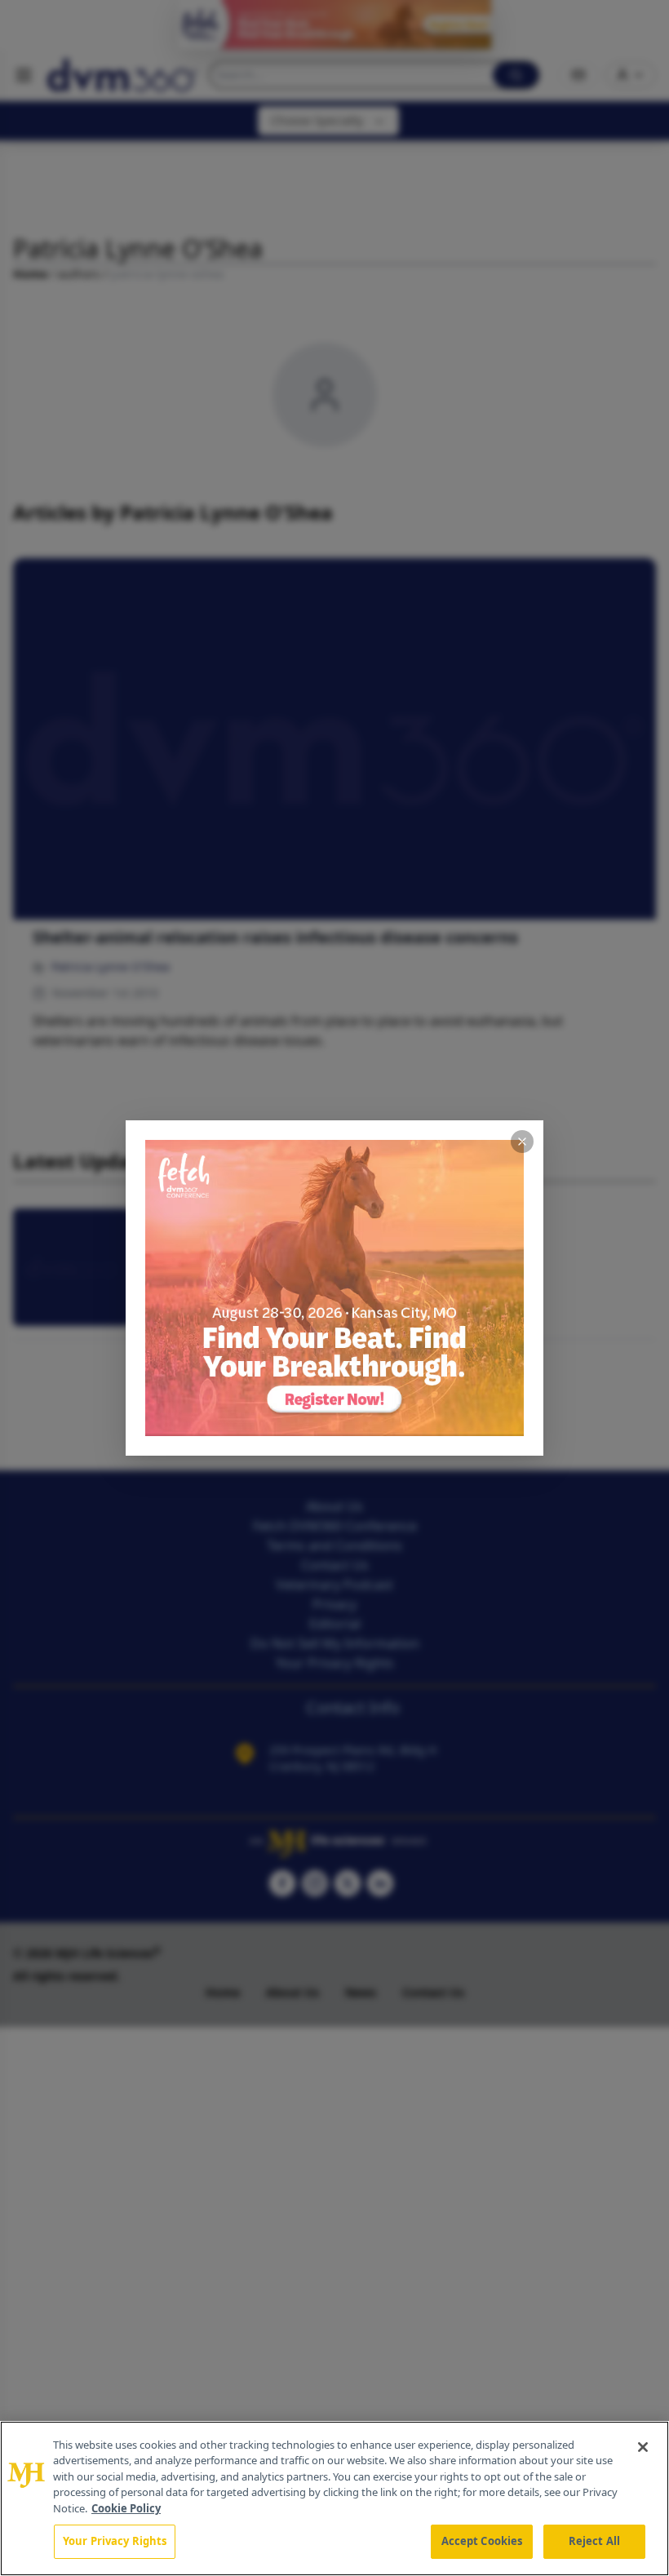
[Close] (643, 2447)
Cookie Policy (126, 2508)
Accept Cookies (482, 2541)
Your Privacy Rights (115, 2541)
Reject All (594, 2541)
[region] (334, 2498)
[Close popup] (522, 1142)
